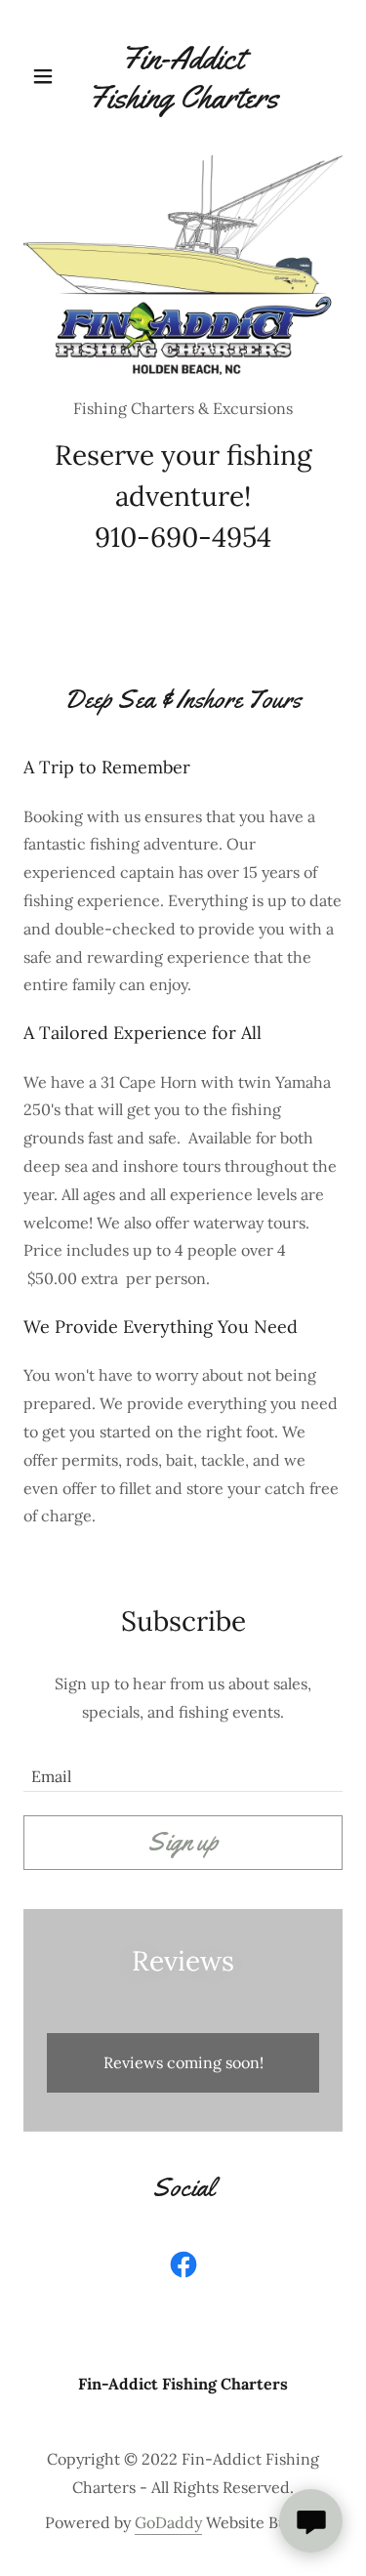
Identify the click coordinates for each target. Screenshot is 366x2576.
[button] (48, 76)
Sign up (183, 1842)
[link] (183, 78)
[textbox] (183, 1767)
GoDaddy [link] (168, 2522)
